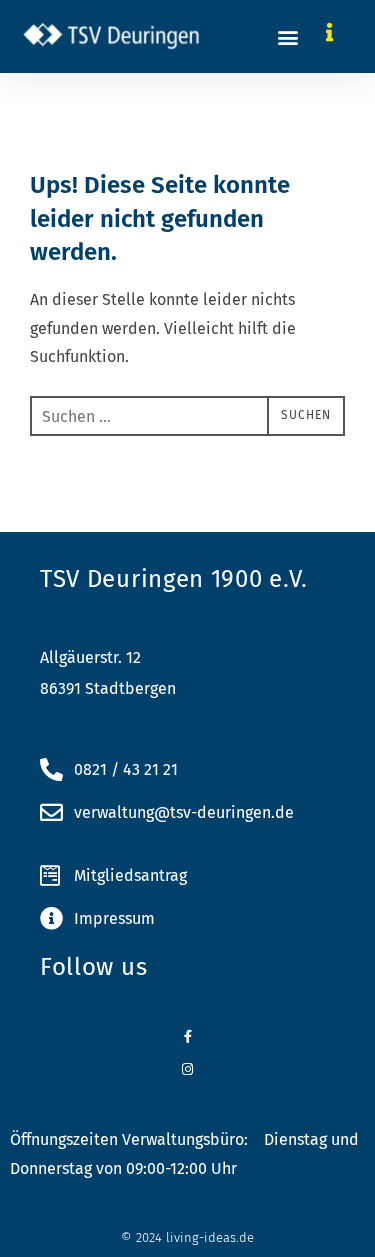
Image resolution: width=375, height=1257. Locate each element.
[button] (288, 36)
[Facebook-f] (187, 1036)
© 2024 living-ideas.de (187, 1237)
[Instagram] (187, 1069)
